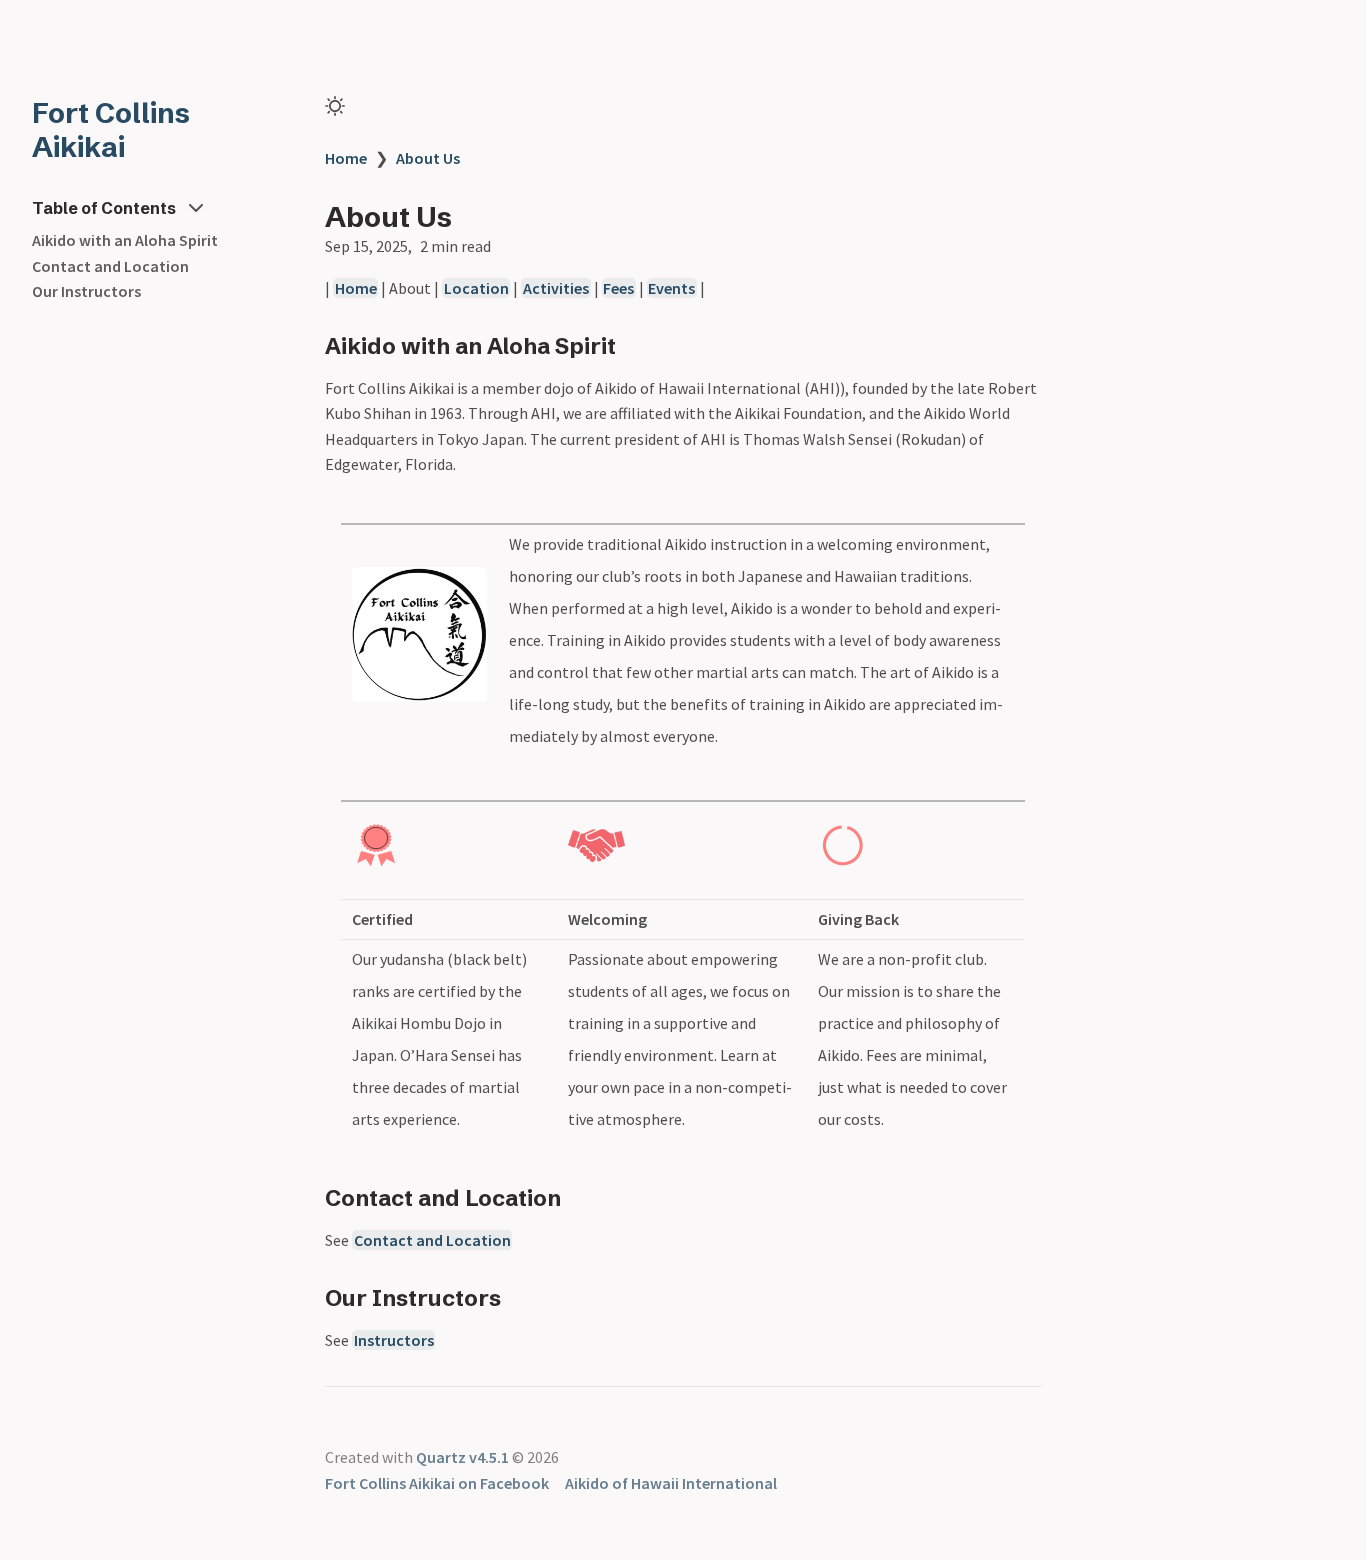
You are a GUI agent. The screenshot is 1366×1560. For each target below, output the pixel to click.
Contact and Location (110, 266)
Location (476, 288)
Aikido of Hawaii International (671, 1483)
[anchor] (634, 345)
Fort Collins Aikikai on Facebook (437, 1483)
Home (346, 158)
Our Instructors (86, 291)
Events (671, 288)
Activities (556, 288)
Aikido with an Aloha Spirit (125, 240)
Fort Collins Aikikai (111, 130)
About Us (428, 158)
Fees (618, 288)
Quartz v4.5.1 (462, 1457)
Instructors (394, 1340)
